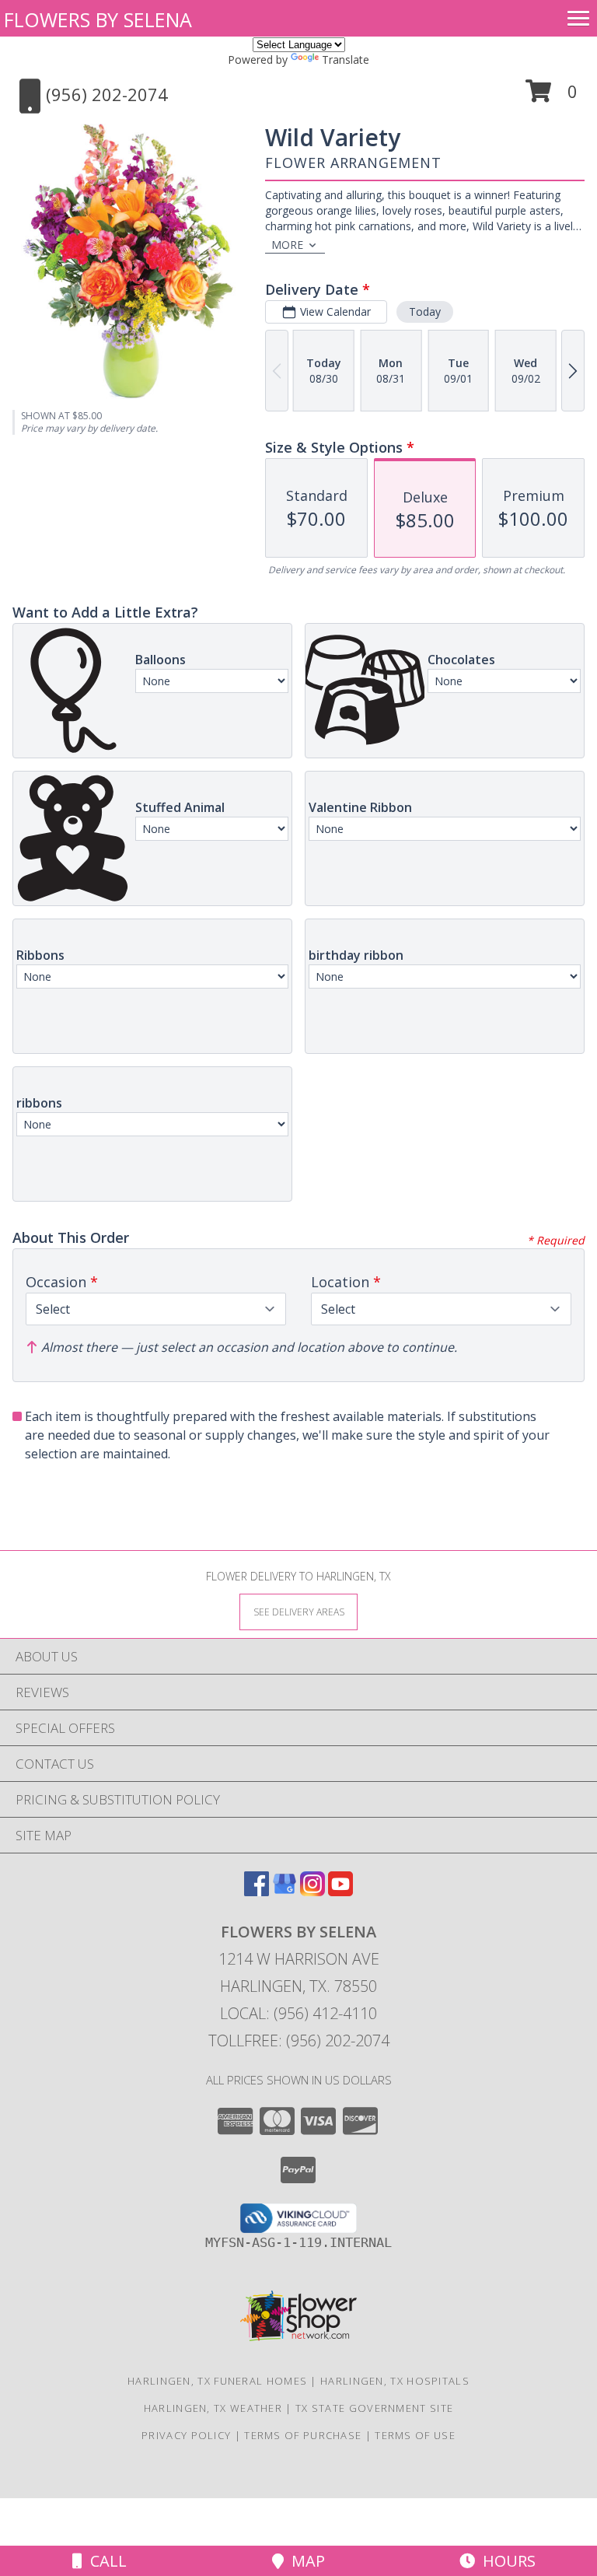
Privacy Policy (186, 2435)
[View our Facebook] (257, 1891)
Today (425, 311)
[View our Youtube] (340, 1891)
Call (105, 2561)
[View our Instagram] (312, 1891)
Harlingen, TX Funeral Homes (217, 2381)
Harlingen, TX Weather (213, 2408)
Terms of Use (415, 2435)
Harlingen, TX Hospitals (395, 2381)
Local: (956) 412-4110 (298, 2013)
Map (304, 2561)
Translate (346, 59)
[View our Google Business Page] (285, 1891)
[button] (552, 97)
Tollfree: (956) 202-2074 (299, 2040)
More (287, 245)
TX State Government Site (374, 2408)
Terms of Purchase (303, 2435)
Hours (505, 2561)
